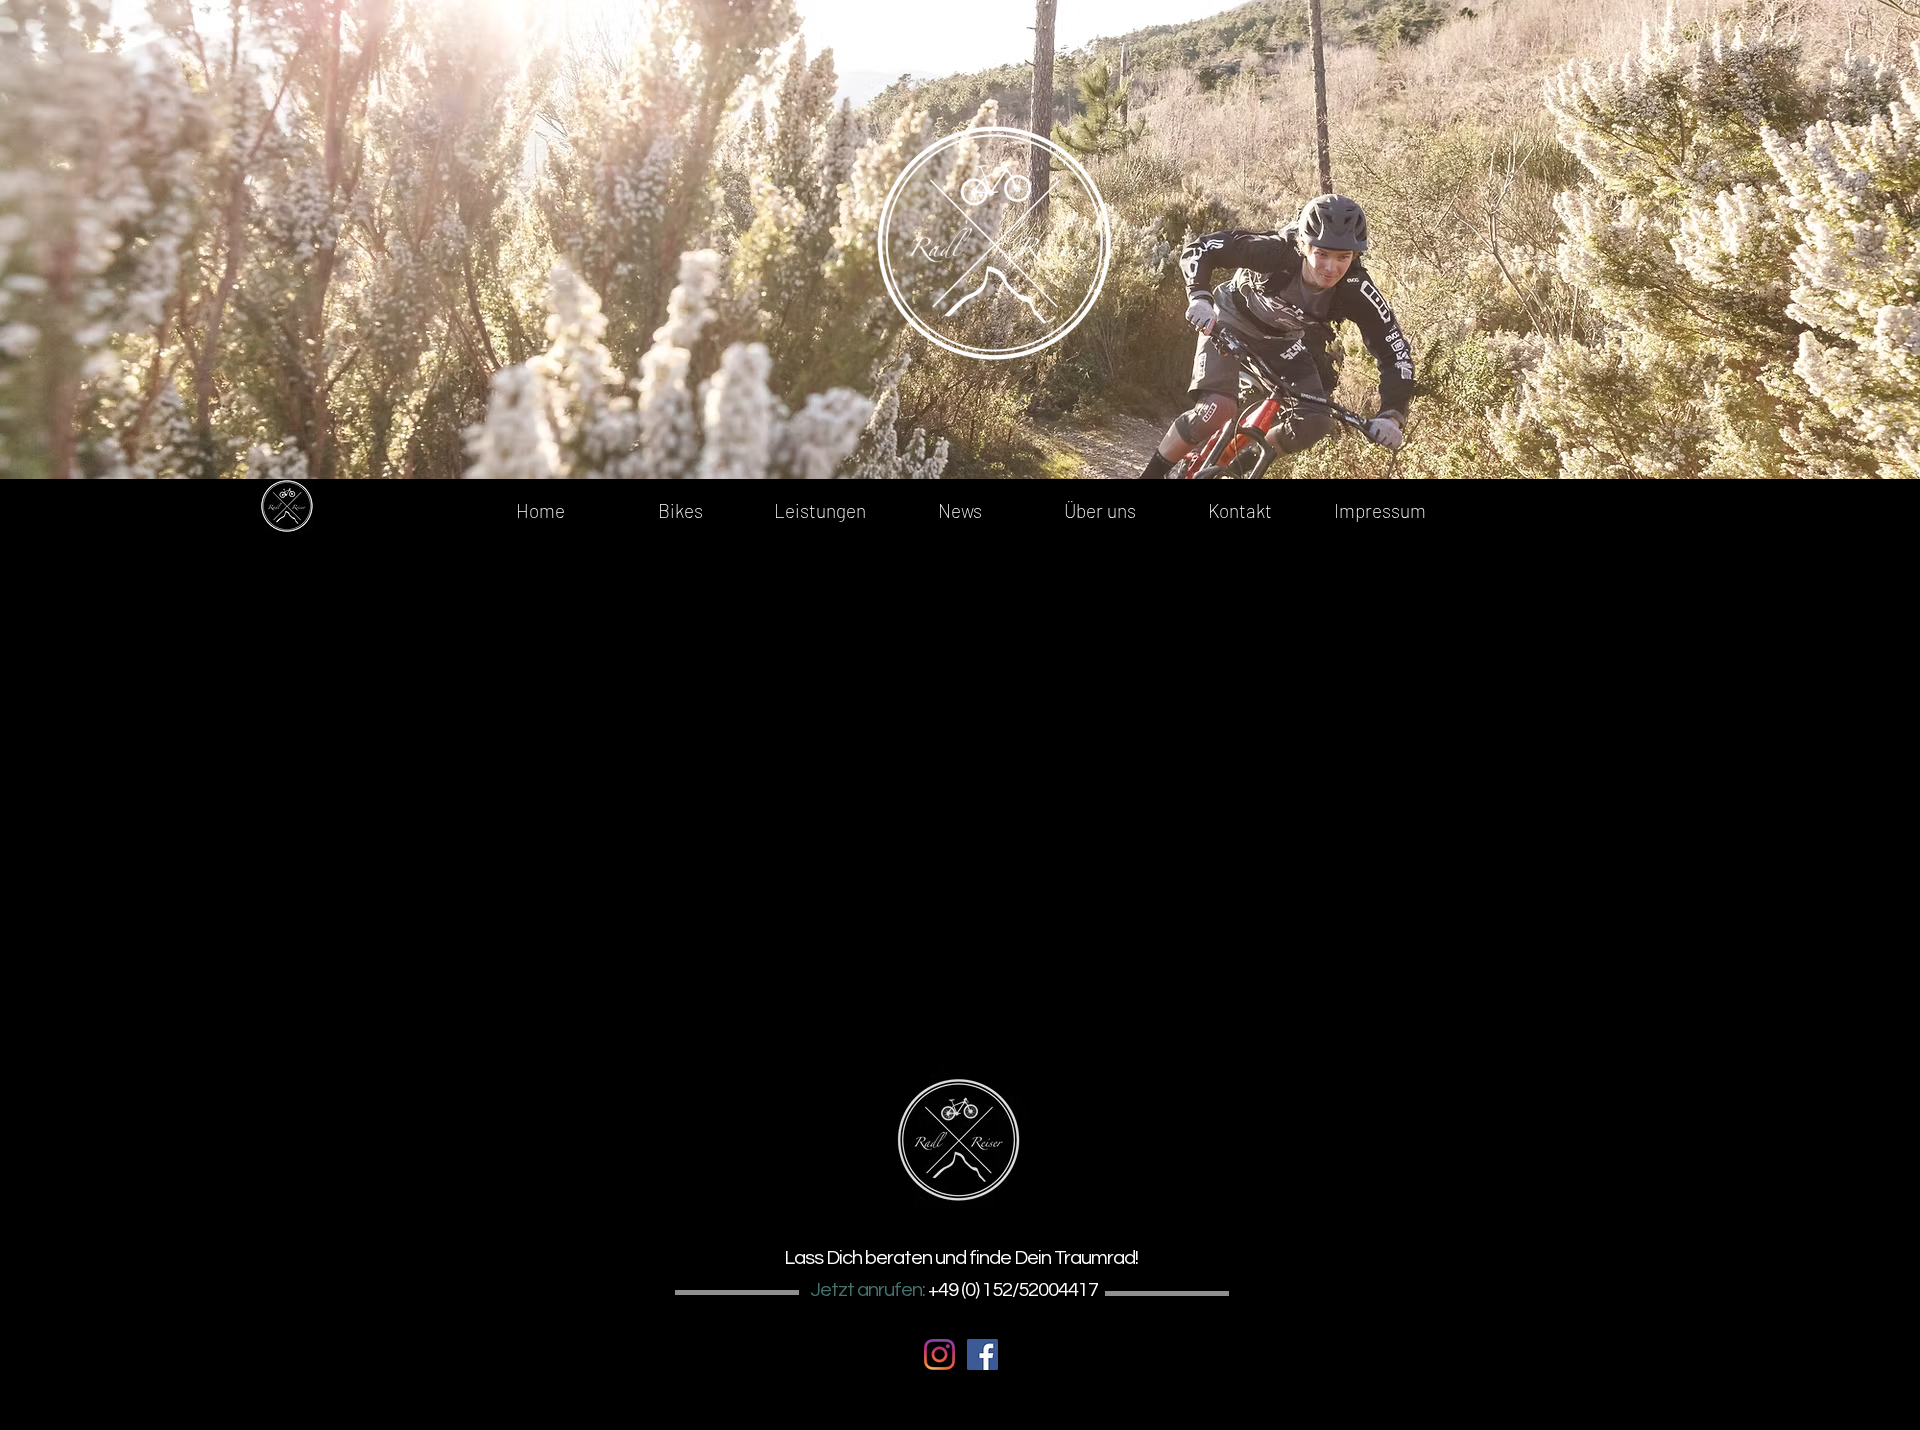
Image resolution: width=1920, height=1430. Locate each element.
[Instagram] (939, 1354)
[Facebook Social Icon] (982, 1354)
